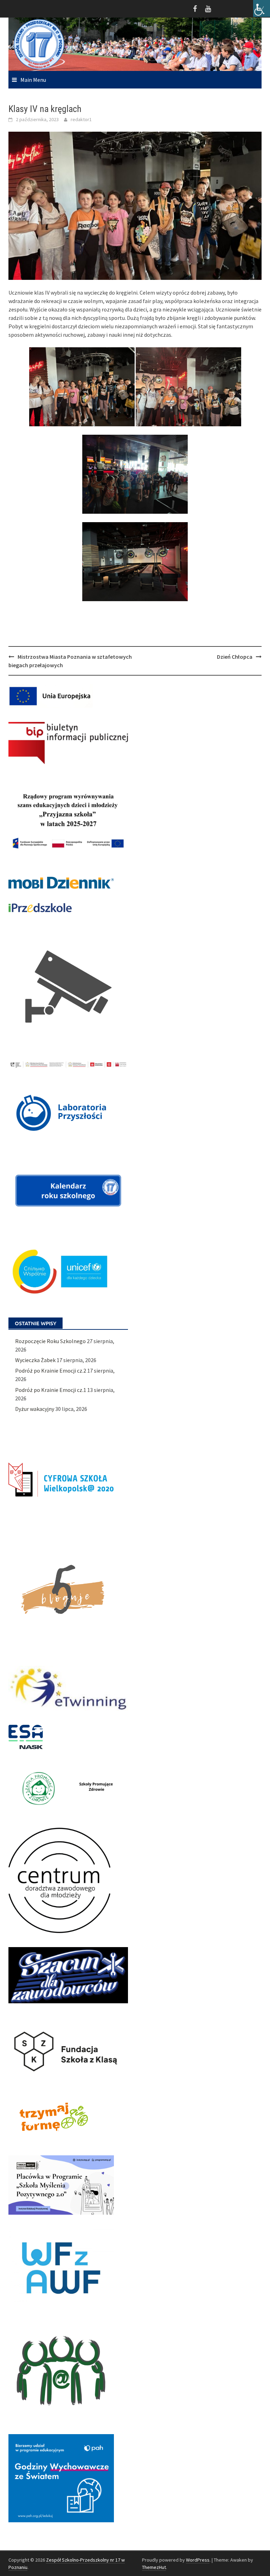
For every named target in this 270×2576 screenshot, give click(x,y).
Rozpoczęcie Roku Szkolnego (50, 1341)
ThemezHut (154, 2567)
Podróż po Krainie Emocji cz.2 (51, 1371)
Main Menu (33, 80)
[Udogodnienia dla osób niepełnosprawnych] (262, 8)
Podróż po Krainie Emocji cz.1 (51, 1390)
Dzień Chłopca (235, 657)
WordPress (198, 2560)
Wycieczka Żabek (35, 1360)
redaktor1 (81, 119)
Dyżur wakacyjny (35, 1409)
